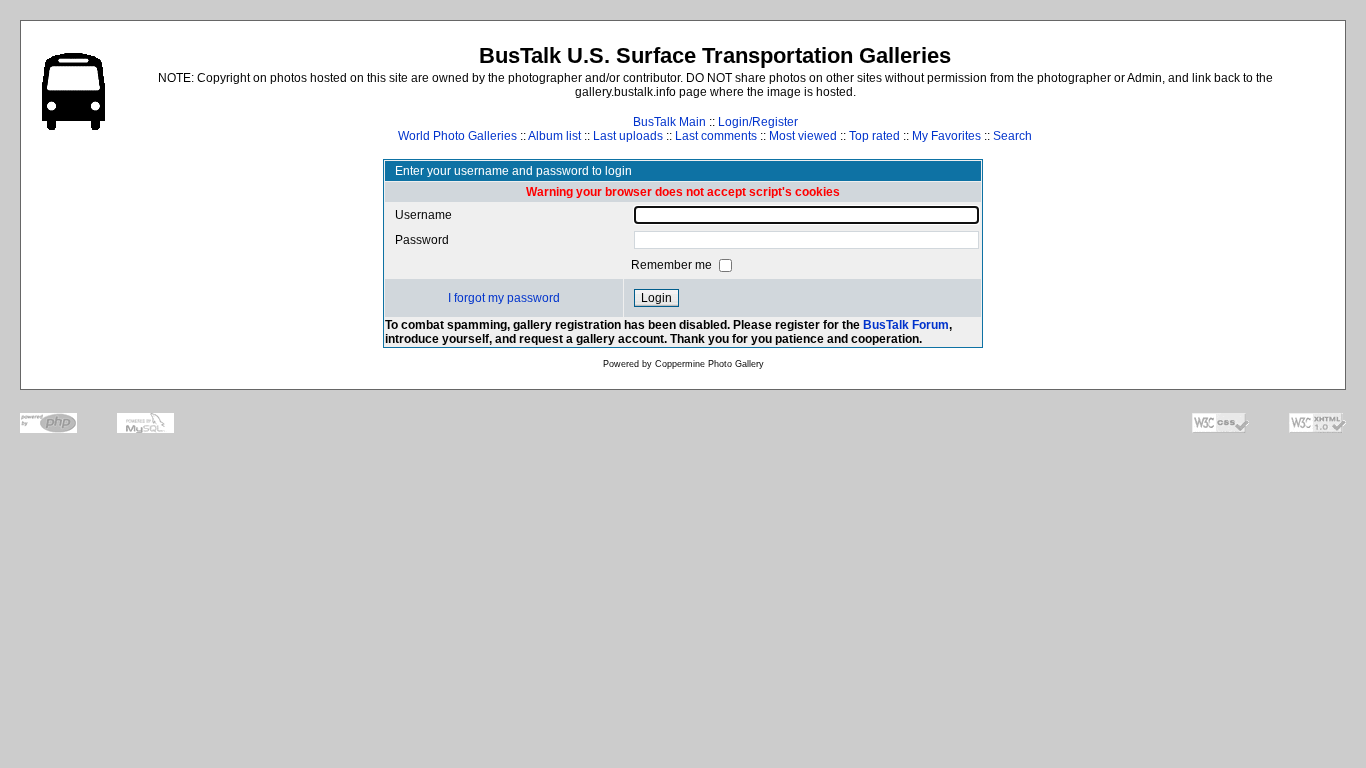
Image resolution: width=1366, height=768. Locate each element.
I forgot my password (504, 298)
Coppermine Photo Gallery (709, 364)
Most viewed (803, 136)
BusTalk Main (669, 122)
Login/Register (758, 122)
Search (1012, 136)
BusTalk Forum (906, 325)
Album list (554, 136)
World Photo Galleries (457, 136)
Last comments (716, 136)
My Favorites (946, 136)
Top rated (874, 136)
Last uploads (628, 136)
